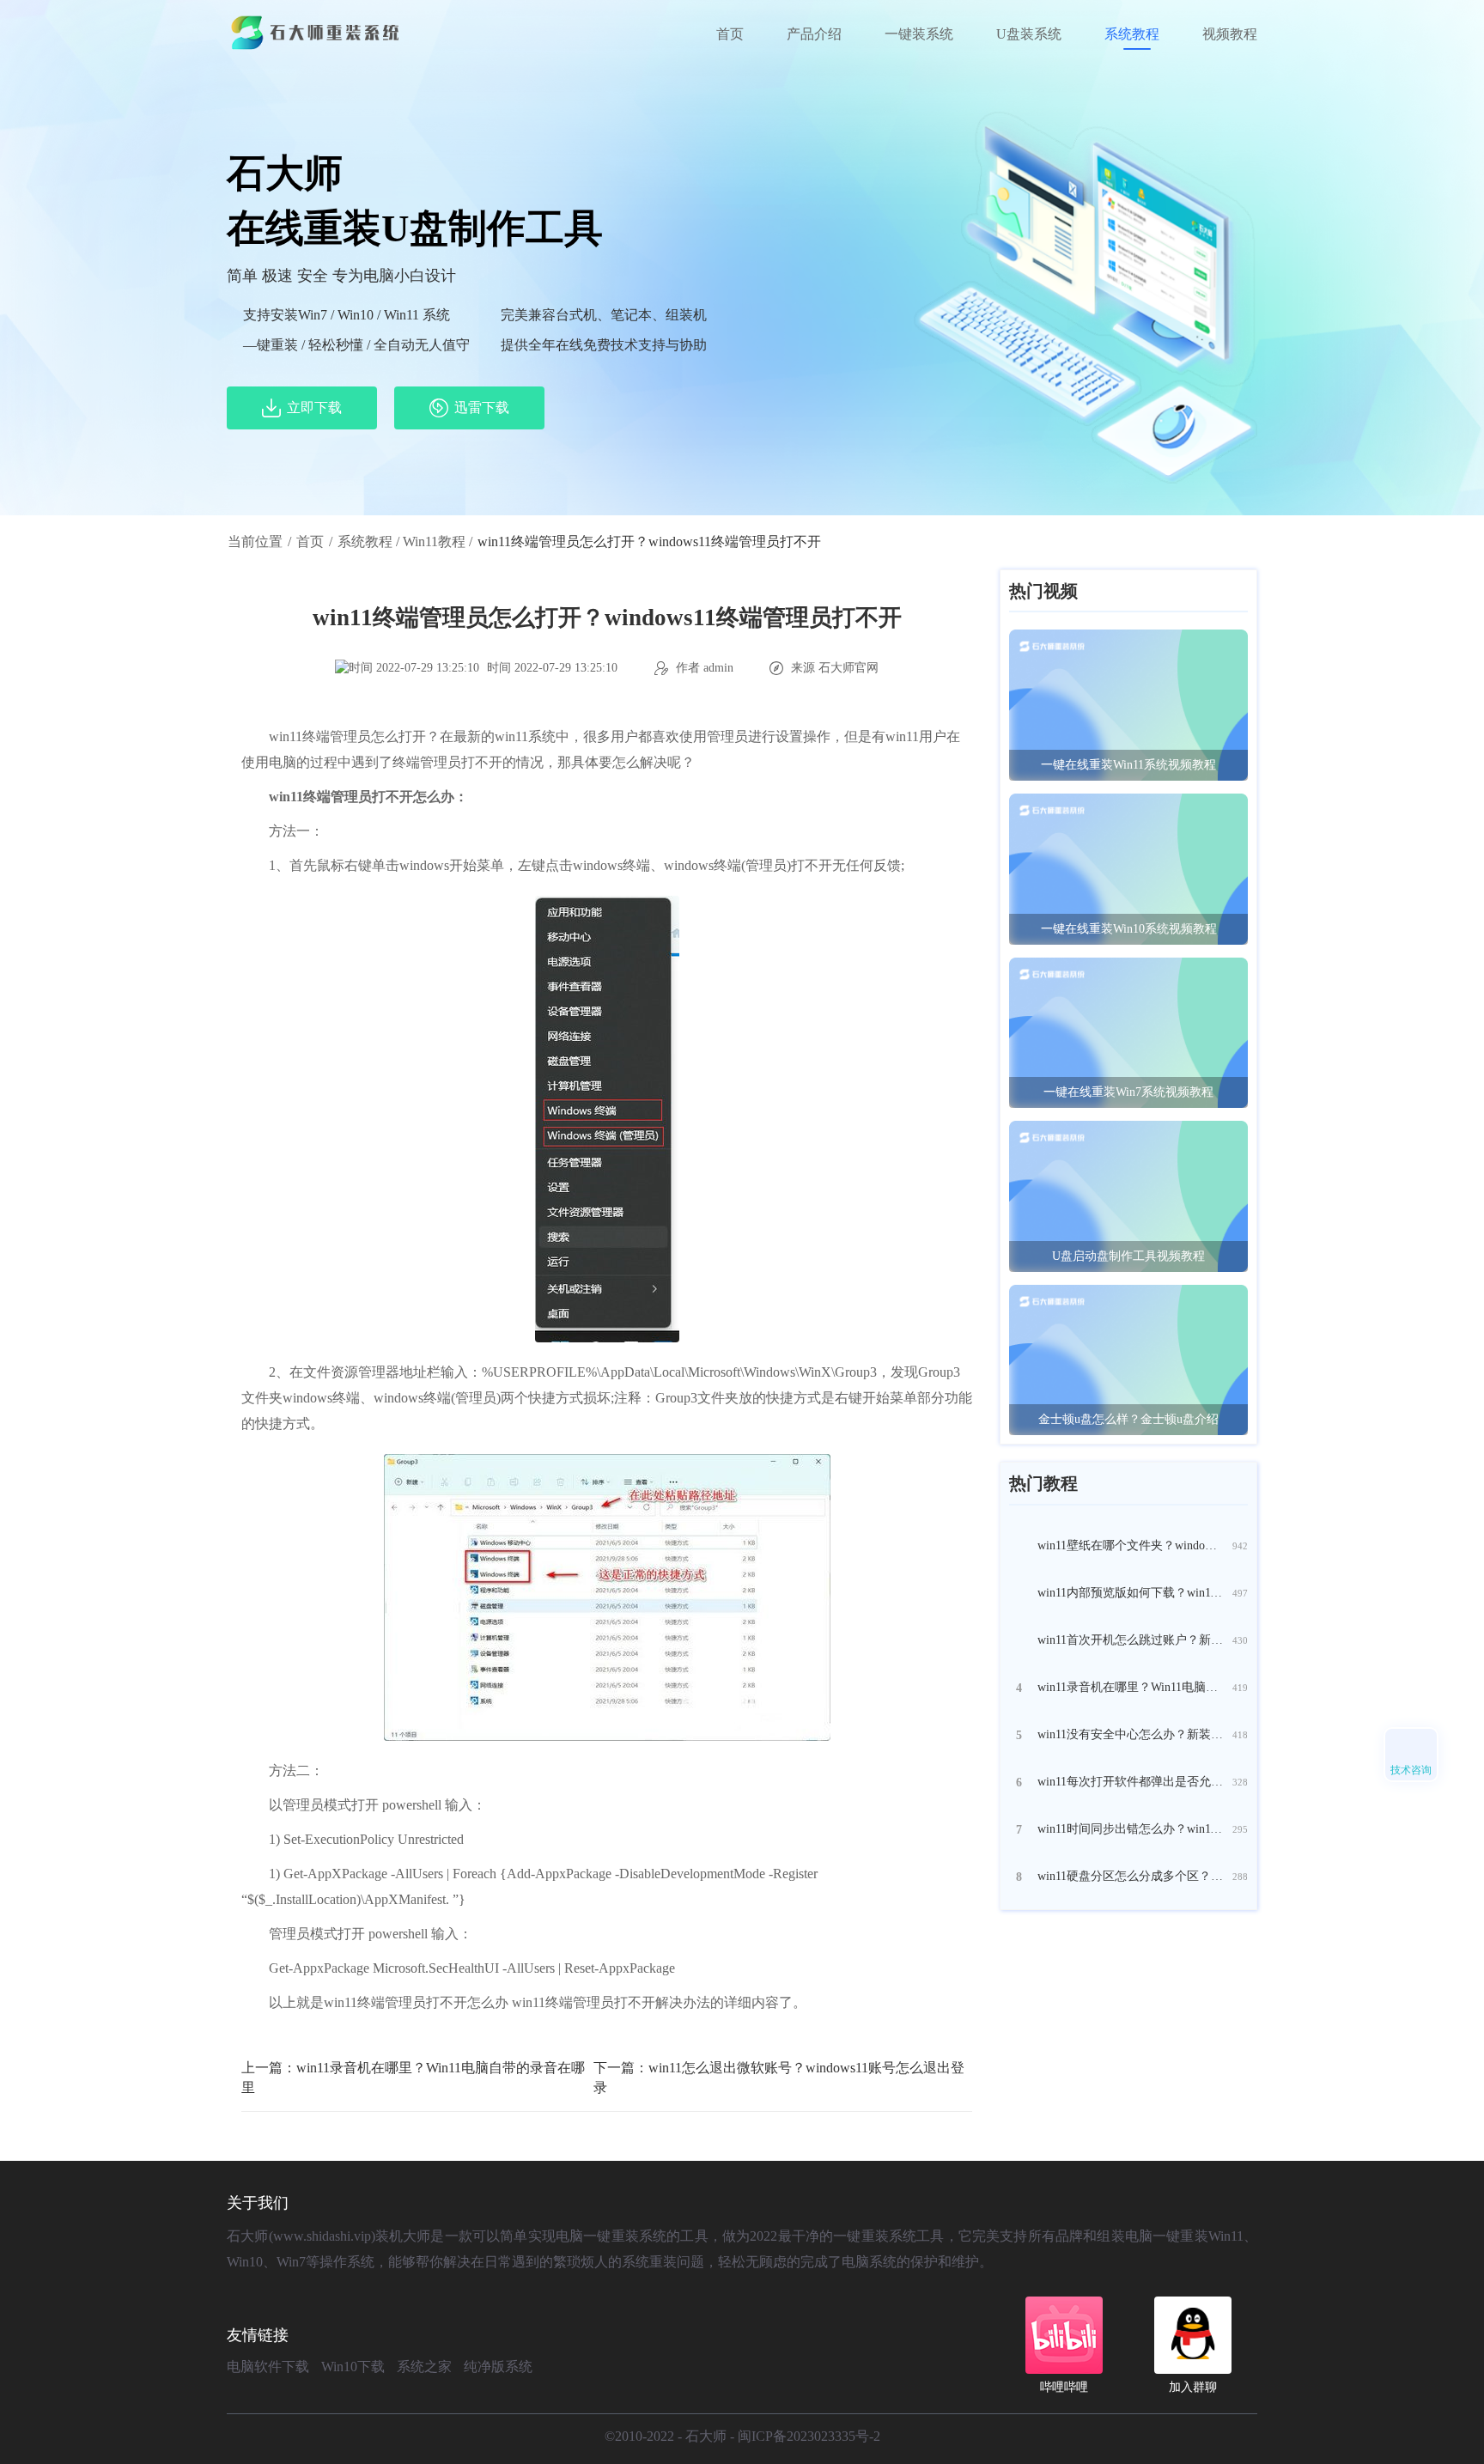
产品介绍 (814, 34)
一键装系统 (919, 34)
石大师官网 (848, 668)
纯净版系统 (498, 2367)
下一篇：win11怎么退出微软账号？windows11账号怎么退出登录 (779, 2078)
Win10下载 (353, 2367)
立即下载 (314, 408)
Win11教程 (434, 541)
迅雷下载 (482, 408)
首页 (730, 34)
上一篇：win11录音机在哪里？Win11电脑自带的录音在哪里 (413, 2078)
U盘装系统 (1029, 34)
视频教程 (1230, 34)
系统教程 (1132, 34)
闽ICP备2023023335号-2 (809, 2436)
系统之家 (424, 2367)
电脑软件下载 (268, 2367)
